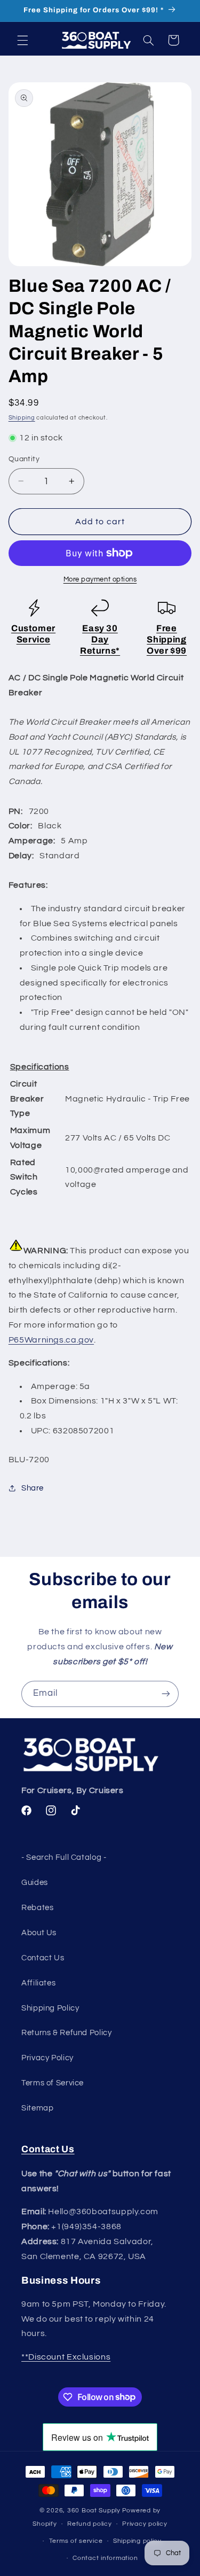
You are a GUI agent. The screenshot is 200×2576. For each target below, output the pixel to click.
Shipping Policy (50, 2008)
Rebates (37, 1908)
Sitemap (37, 2108)
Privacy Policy (47, 2058)
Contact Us (43, 1958)
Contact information (105, 2558)
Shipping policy (137, 2541)
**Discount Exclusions (66, 2357)
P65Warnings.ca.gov (51, 1340)
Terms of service (76, 2541)
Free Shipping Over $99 (167, 639)
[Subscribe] (166, 1694)
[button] (22, 40)
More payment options (100, 580)
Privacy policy (145, 2524)
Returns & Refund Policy (67, 2033)
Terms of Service (53, 2083)
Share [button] (33, 1488)
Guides (35, 1883)
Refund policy (90, 2524)
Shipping (22, 418)
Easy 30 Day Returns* (100, 639)
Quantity (24, 459)
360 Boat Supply (94, 2511)
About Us (39, 1933)
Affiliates (38, 1983)
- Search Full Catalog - (64, 1857)
